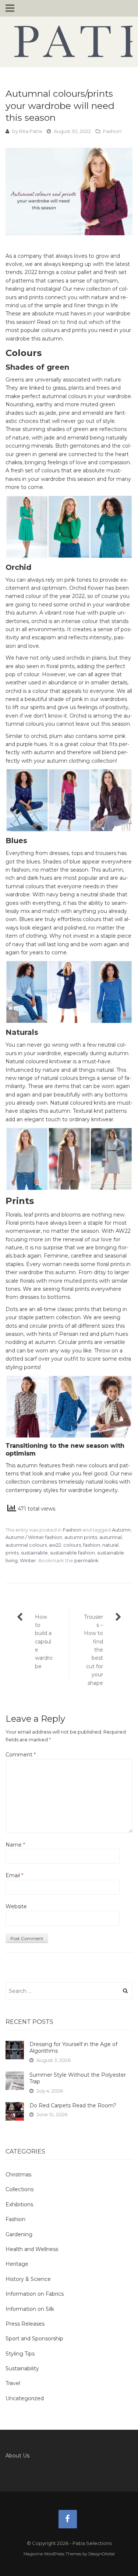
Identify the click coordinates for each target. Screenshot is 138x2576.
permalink (86, 1560)
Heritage (17, 2264)
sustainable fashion (72, 1553)
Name (15, 1845)
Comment (21, 1755)
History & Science (28, 2279)
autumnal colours (26, 1545)
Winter (28, 1560)
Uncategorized (25, 2398)
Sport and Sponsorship (34, 2339)
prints (12, 1553)
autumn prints (81, 1537)
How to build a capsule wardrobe (44, 1642)
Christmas (18, 2175)
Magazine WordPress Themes (52, 2554)
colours (72, 1545)
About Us (17, 2456)
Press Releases (25, 2324)
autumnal (111, 1537)
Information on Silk (30, 2309)
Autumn (121, 1530)
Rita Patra (31, 131)
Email (14, 1875)
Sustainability (22, 2368)
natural (110, 1545)
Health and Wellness (32, 2249)
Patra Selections (69, 41)
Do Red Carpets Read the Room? (73, 2105)
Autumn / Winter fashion (34, 1537)
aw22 (55, 1545)
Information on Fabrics (35, 2294)
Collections (20, 2189)
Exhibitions (19, 2204)
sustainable (34, 1553)
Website (16, 1906)
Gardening (19, 2234)
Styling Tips (20, 2354)
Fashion (112, 131)
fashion (92, 1545)
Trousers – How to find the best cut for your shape (93, 1650)
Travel (13, 2383)
